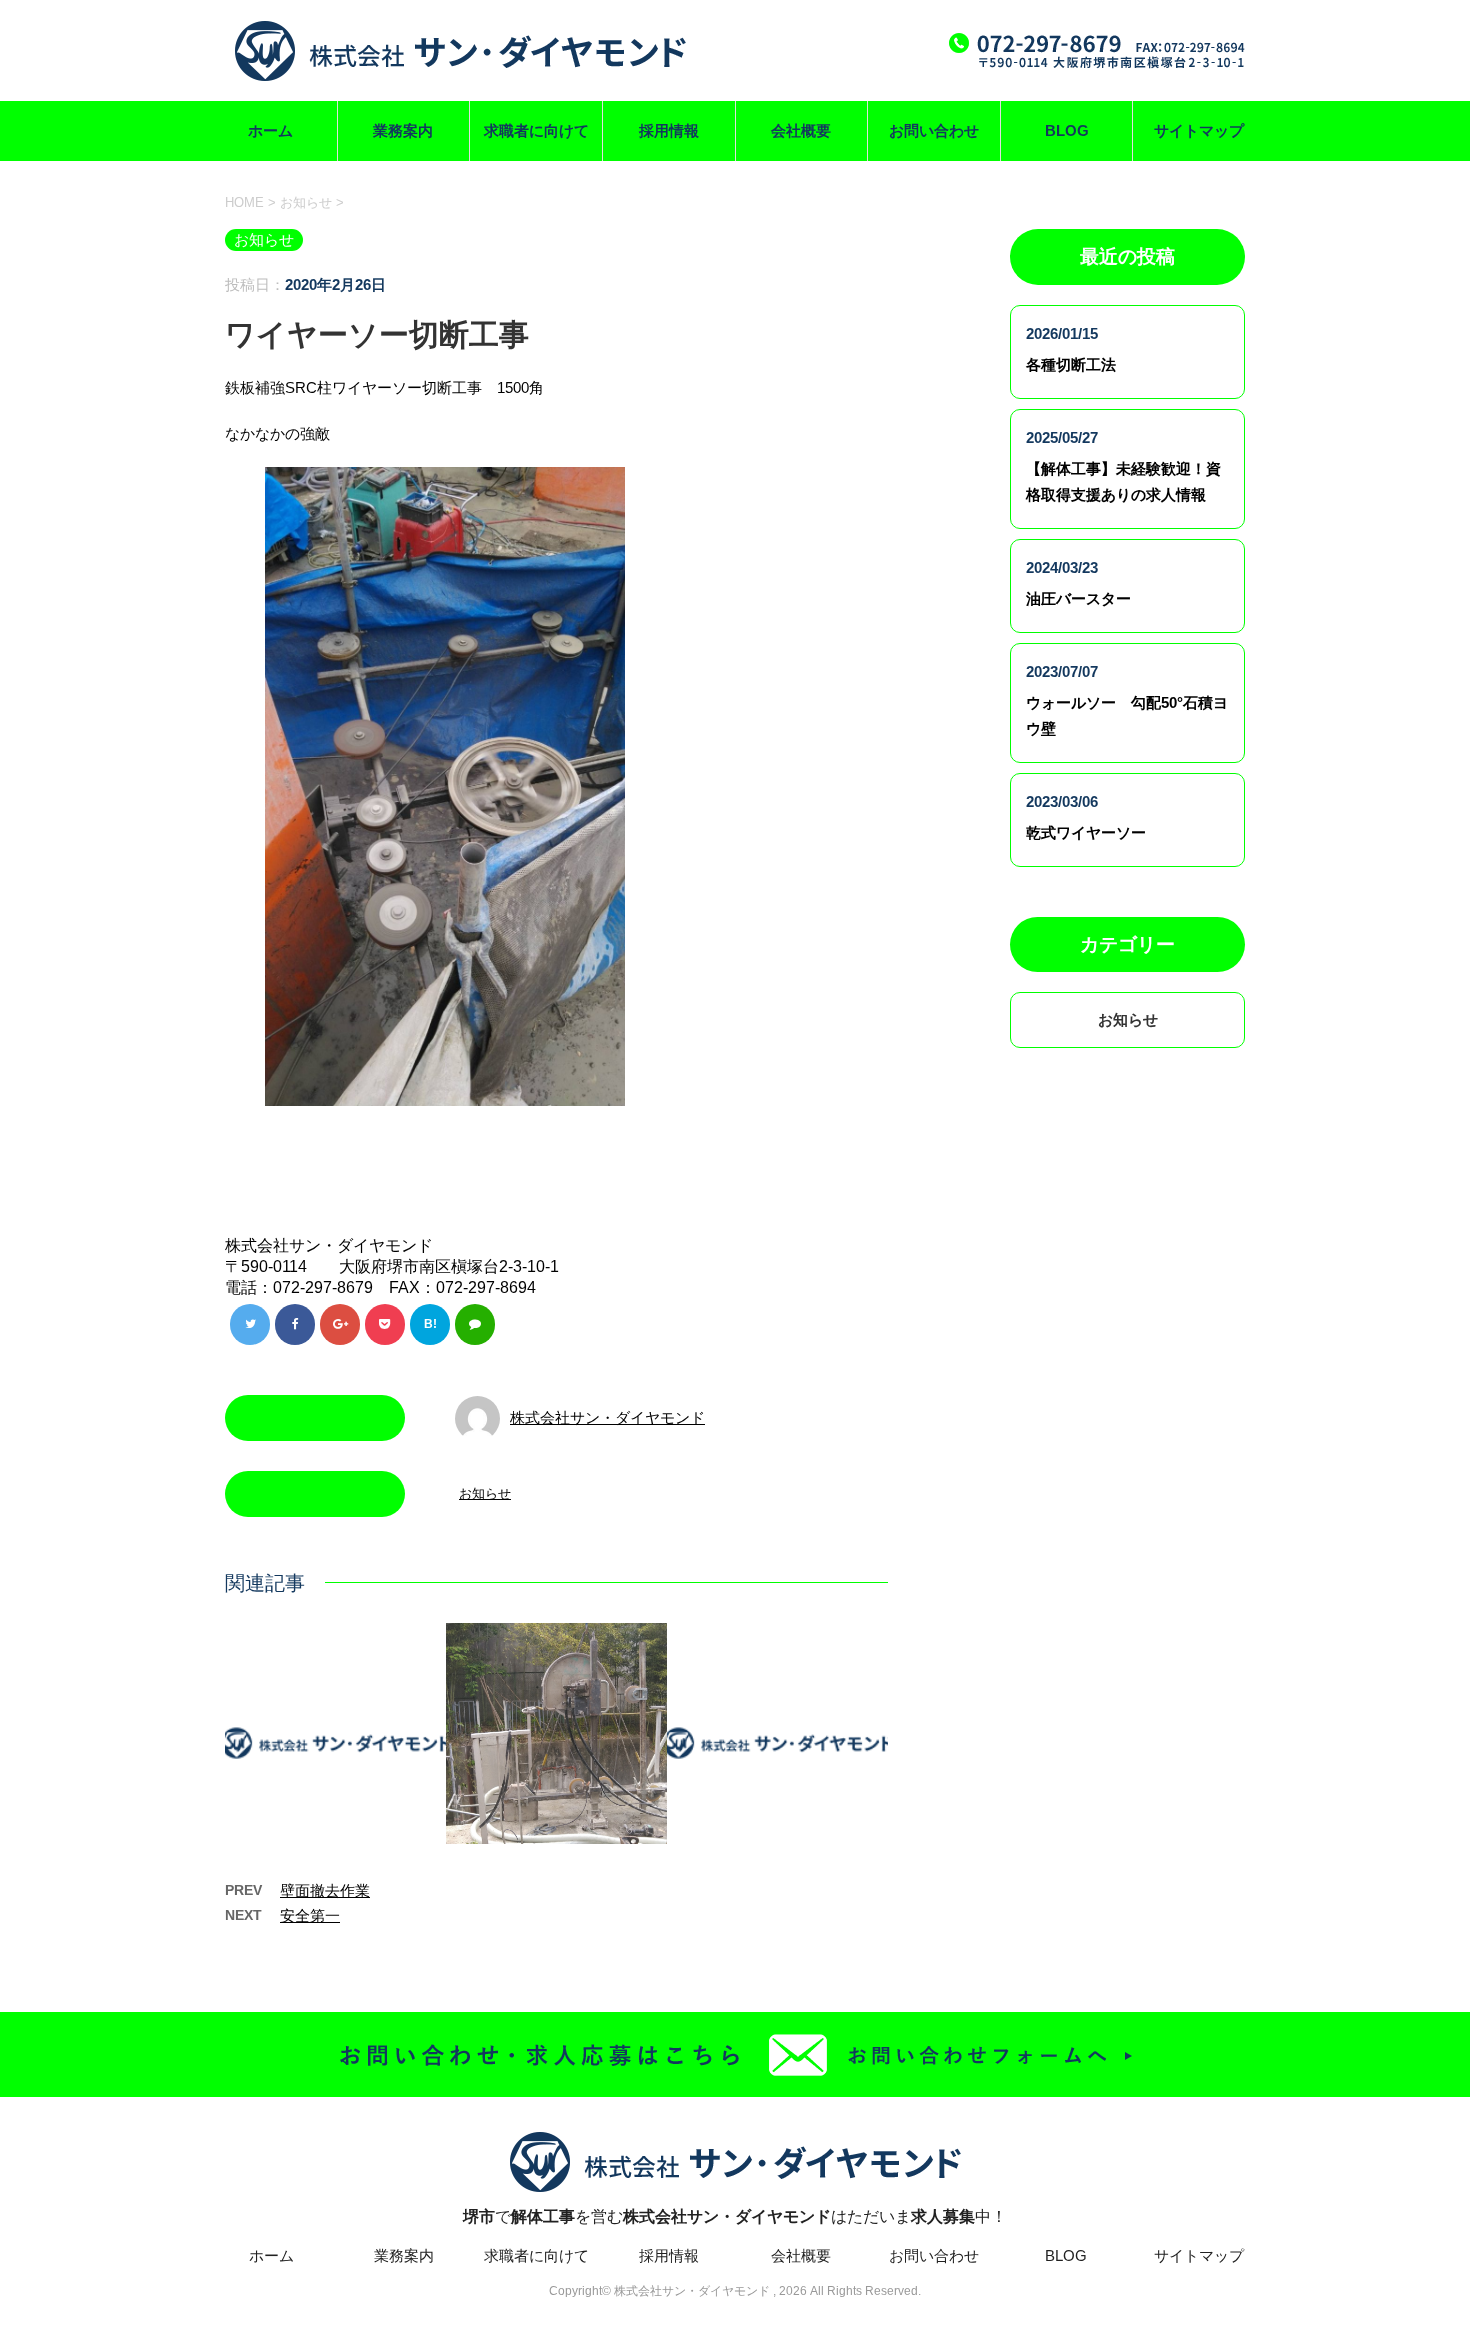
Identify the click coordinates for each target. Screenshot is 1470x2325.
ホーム (270, 130)
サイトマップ (1199, 130)
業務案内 (403, 130)
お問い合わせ (934, 130)
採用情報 (669, 130)
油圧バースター (1078, 598)
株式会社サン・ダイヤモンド (607, 1417)
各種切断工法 (1071, 364)
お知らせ (485, 1493)
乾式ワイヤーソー (1086, 832)
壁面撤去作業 (325, 1890)
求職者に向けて (536, 130)
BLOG (1067, 130)
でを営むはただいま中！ (735, 2216)
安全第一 (310, 1915)
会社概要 (801, 130)
